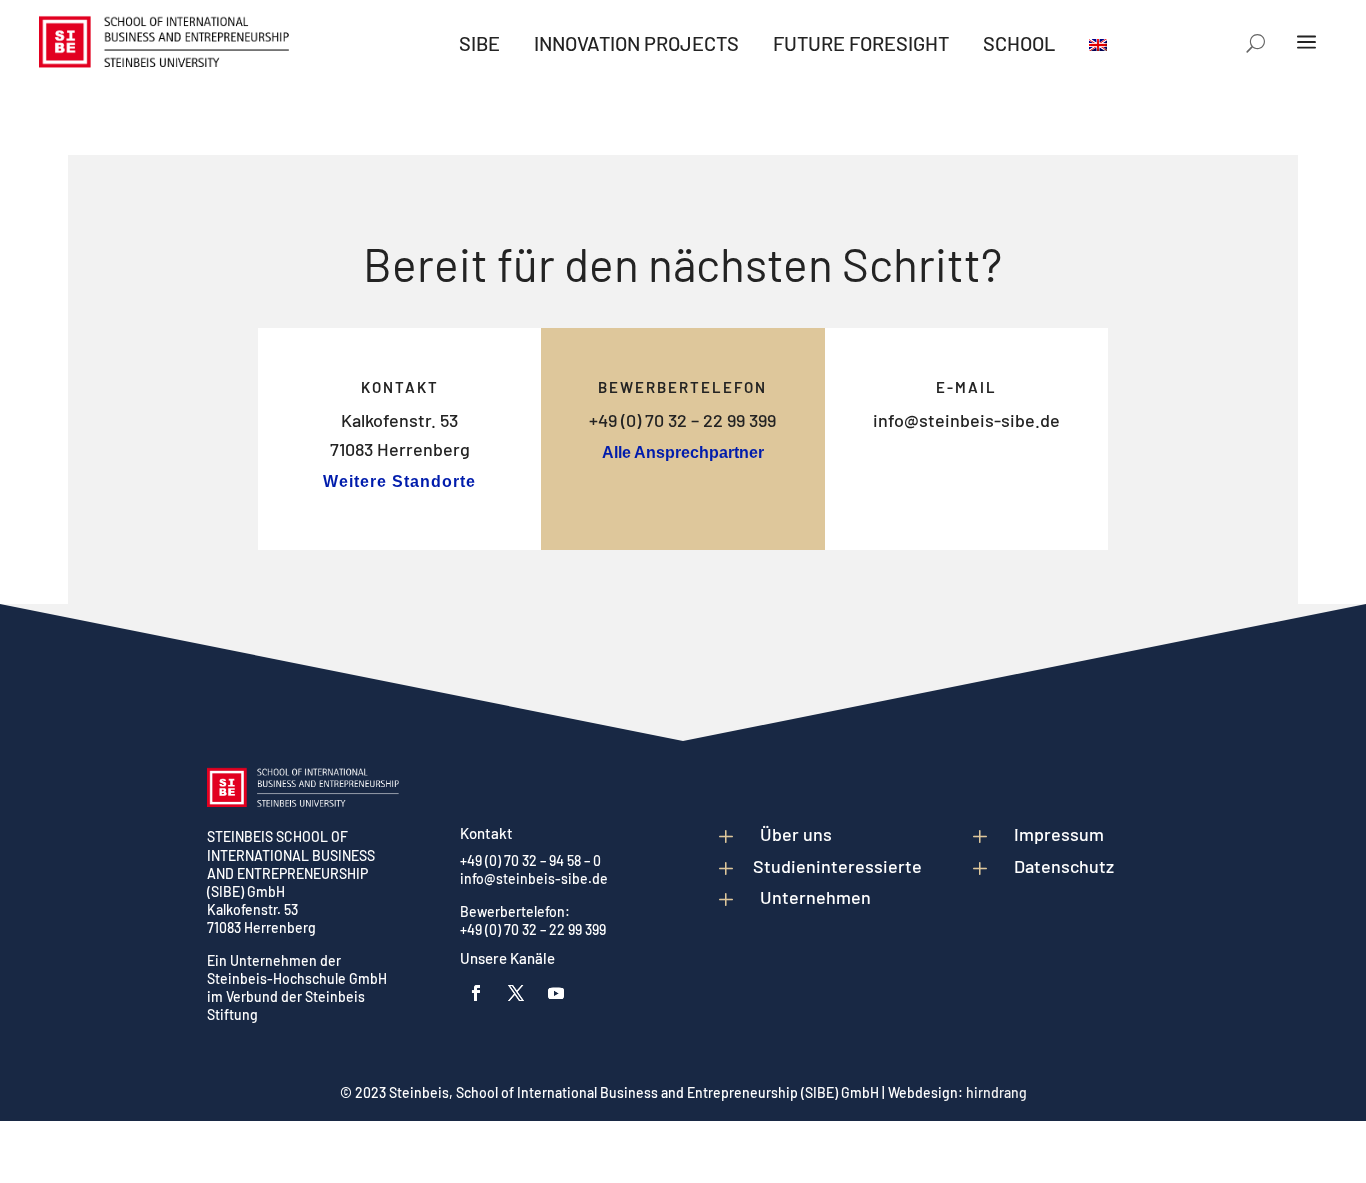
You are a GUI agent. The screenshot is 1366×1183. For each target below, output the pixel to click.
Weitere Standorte (399, 481)
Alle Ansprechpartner (683, 452)
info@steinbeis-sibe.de (966, 420)
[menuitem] (479, 43)
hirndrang (996, 1092)
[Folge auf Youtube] (556, 993)
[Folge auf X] (516, 993)
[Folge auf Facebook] (476, 993)
